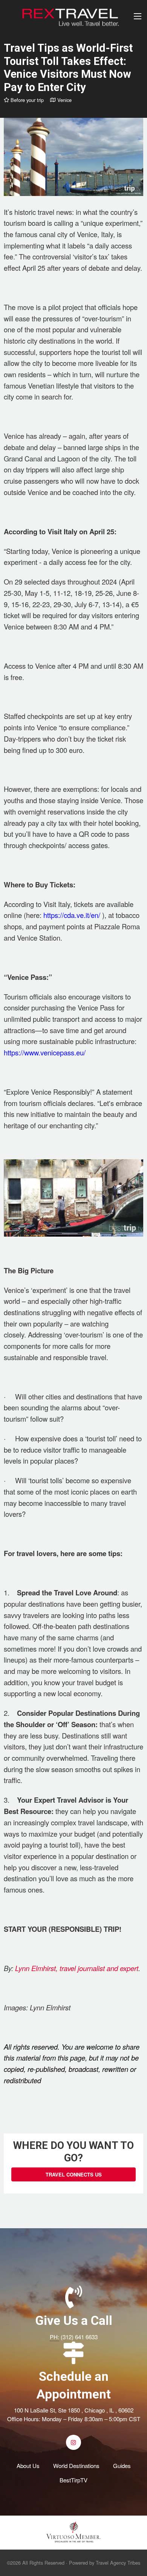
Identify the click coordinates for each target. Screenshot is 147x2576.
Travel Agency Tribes (118, 2563)
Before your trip (26, 100)
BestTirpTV (73, 2480)
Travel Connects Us (74, 2174)
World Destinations (76, 2466)
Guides (122, 2466)
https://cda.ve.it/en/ (72, 915)
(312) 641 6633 (79, 2337)
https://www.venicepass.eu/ (45, 1052)
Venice (64, 100)
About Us (28, 2466)
